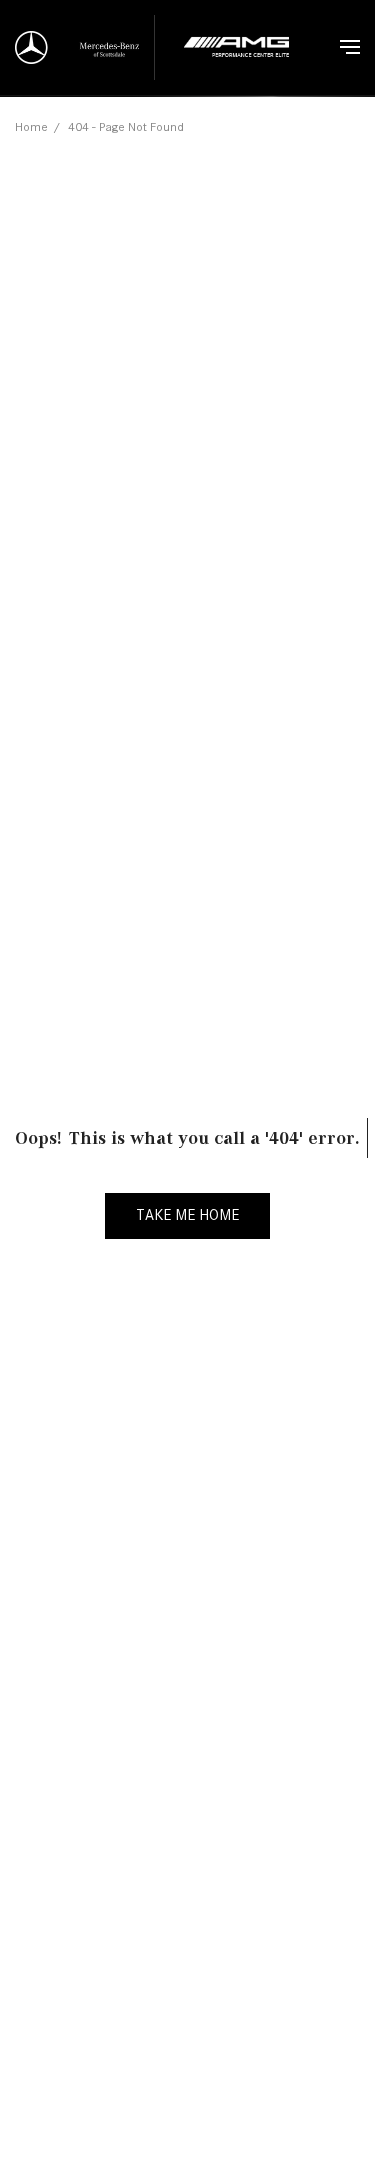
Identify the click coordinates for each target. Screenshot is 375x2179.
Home (31, 126)
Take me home (187, 1215)
